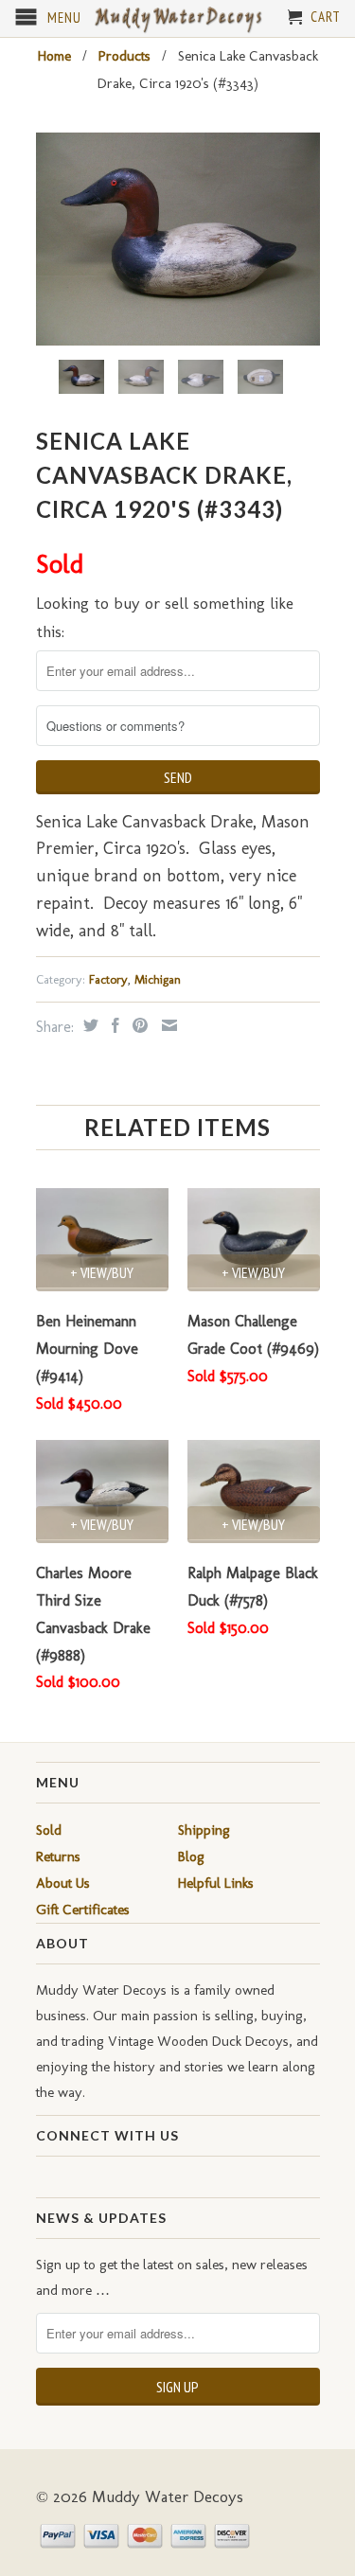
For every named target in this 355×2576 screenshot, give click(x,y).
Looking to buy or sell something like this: (165, 618)
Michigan (158, 979)
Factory (108, 979)
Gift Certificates (83, 1910)
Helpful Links (216, 1883)
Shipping (204, 1830)
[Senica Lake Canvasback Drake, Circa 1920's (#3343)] (178, 239)
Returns (58, 1856)
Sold (49, 1830)
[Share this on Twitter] (89, 1025)
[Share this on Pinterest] (138, 1025)
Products (124, 56)
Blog (191, 1856)
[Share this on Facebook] (113, 1025)
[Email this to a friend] (167, 1025)
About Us (63, 1883)
